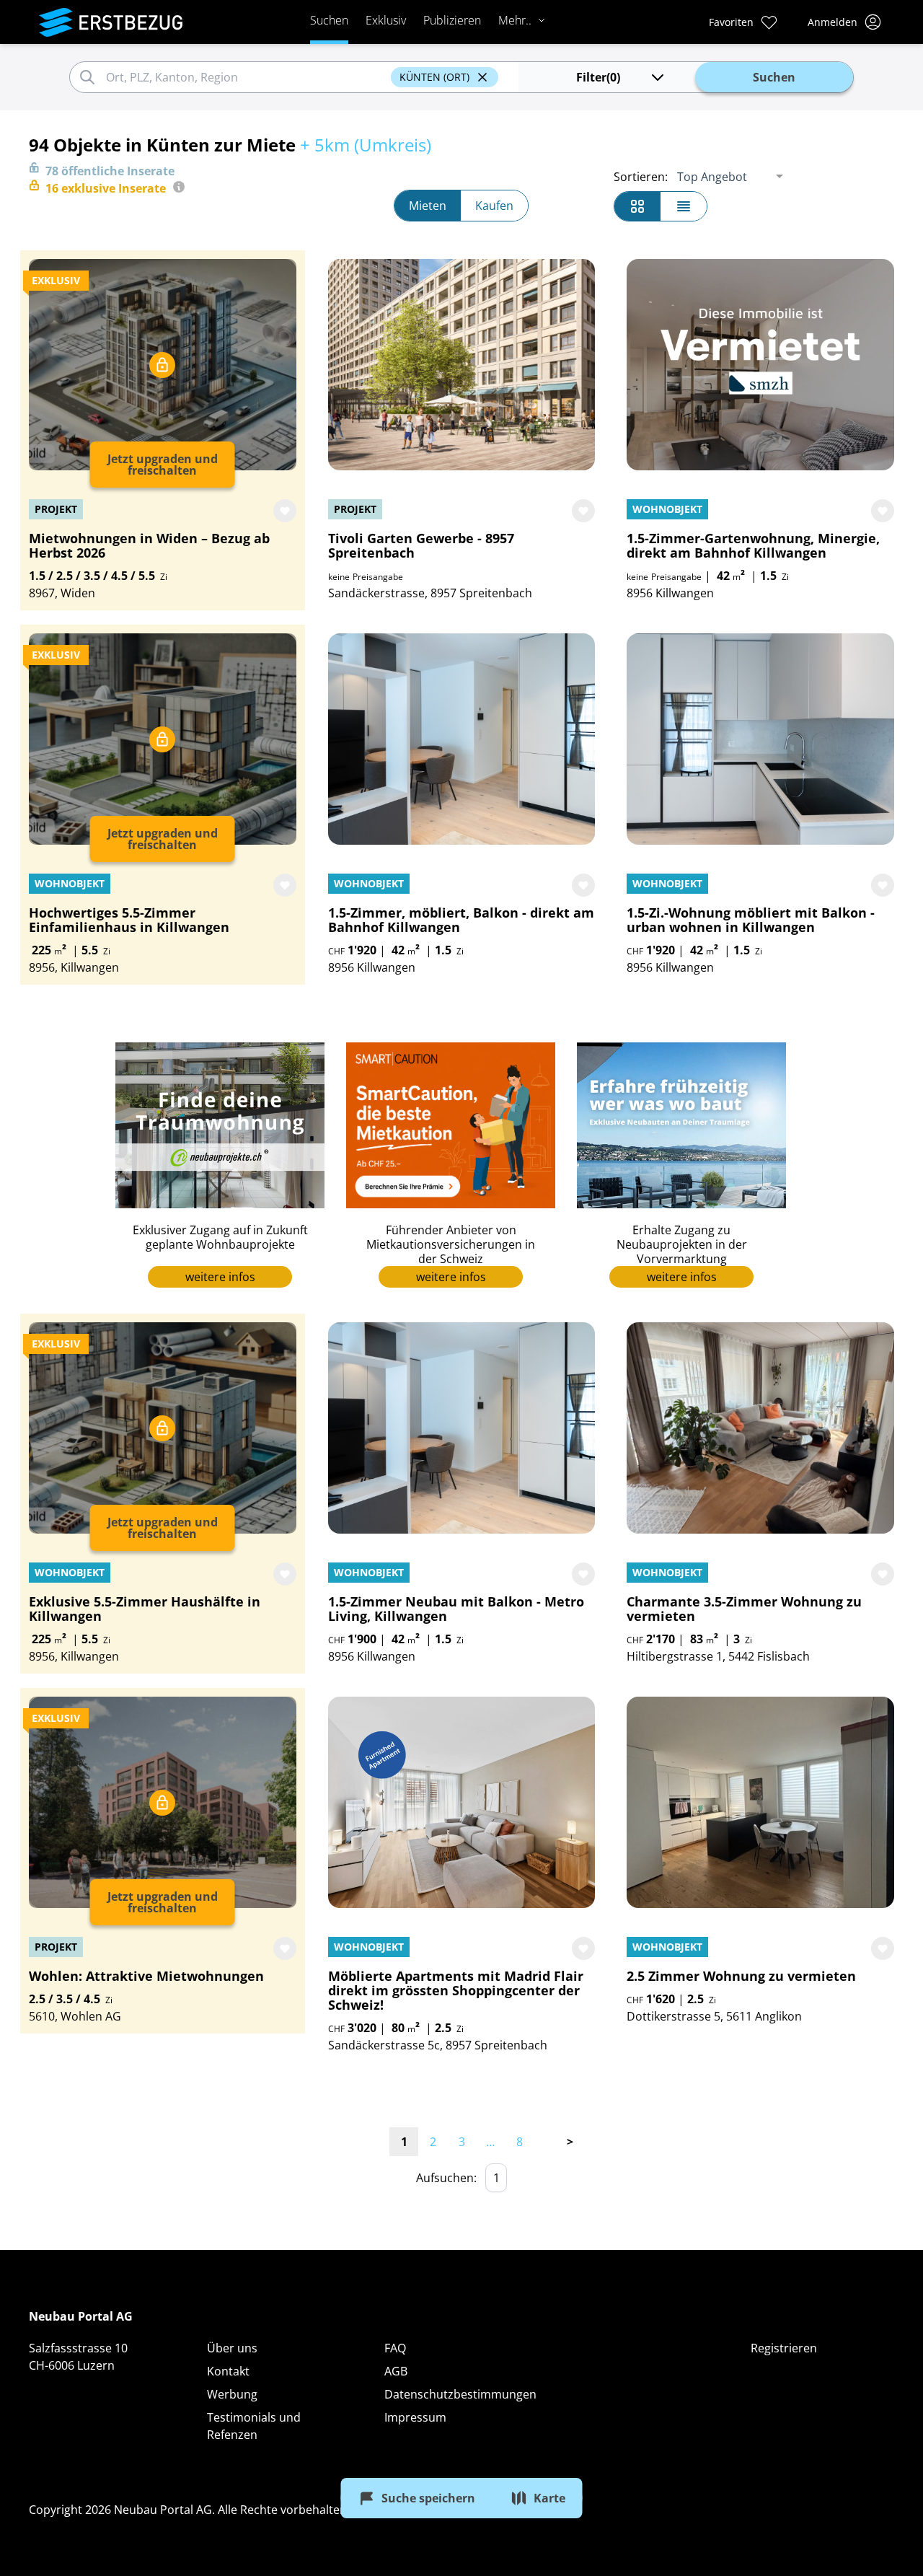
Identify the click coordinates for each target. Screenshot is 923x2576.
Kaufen (494, 206)
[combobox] (246, 77)
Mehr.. (515, 20)
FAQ (395, 2348)
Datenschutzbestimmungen (460, 2394)
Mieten (428, 206)
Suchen (329, 20)
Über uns (232, 2348)
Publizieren (452, 20)
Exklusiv (386, 20)
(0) (598, 77)
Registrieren (784, 2348)
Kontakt (228, 2371)
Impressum (415, 2417)
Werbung (232, 2394)
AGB (396, 2371)
